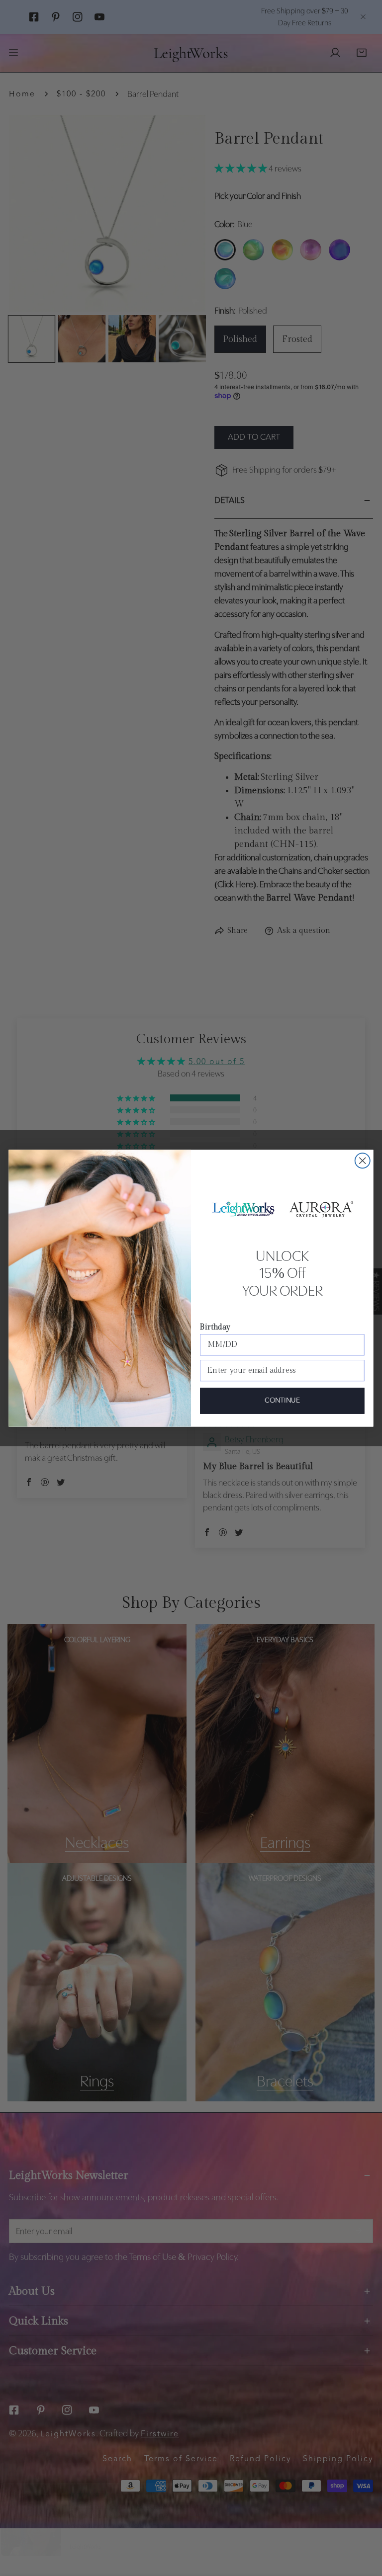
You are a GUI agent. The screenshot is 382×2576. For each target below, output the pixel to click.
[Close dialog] (363, 1161)
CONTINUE (282, 1401)
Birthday (215, 1327)
